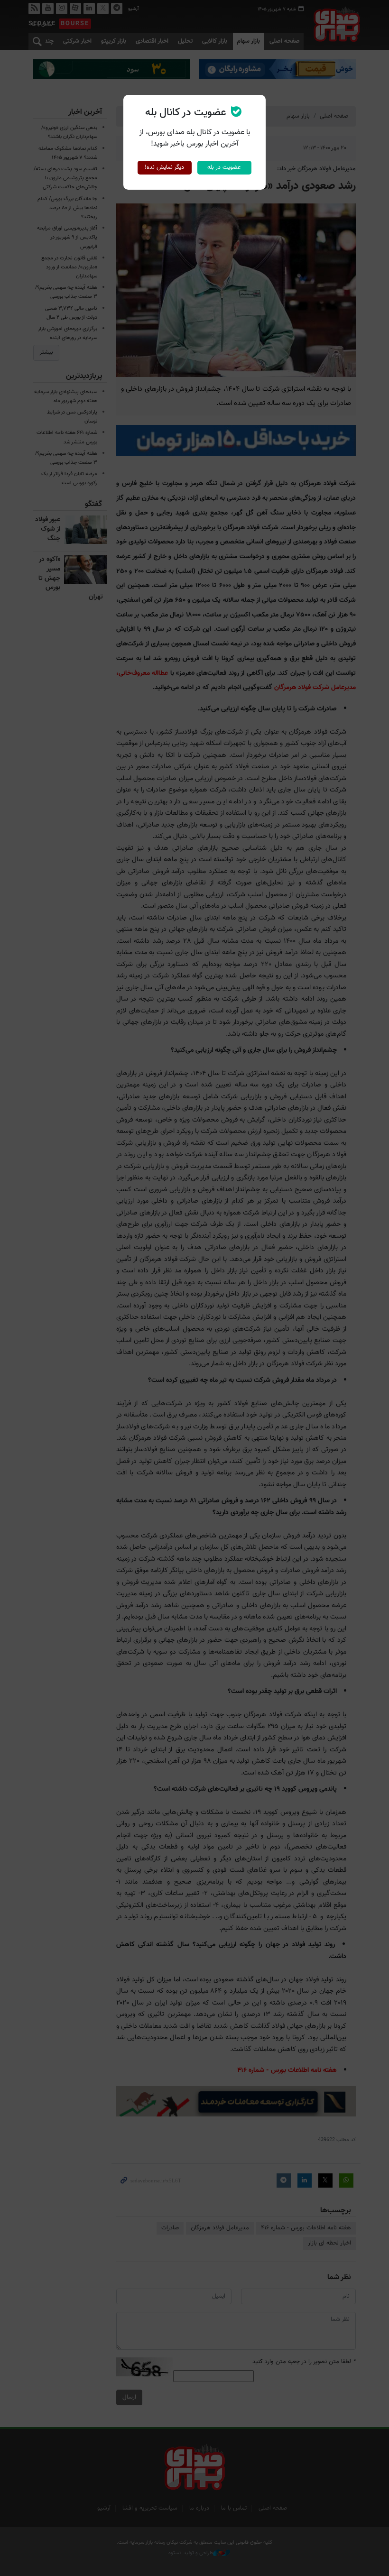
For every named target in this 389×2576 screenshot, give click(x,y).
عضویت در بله (224, 167)
